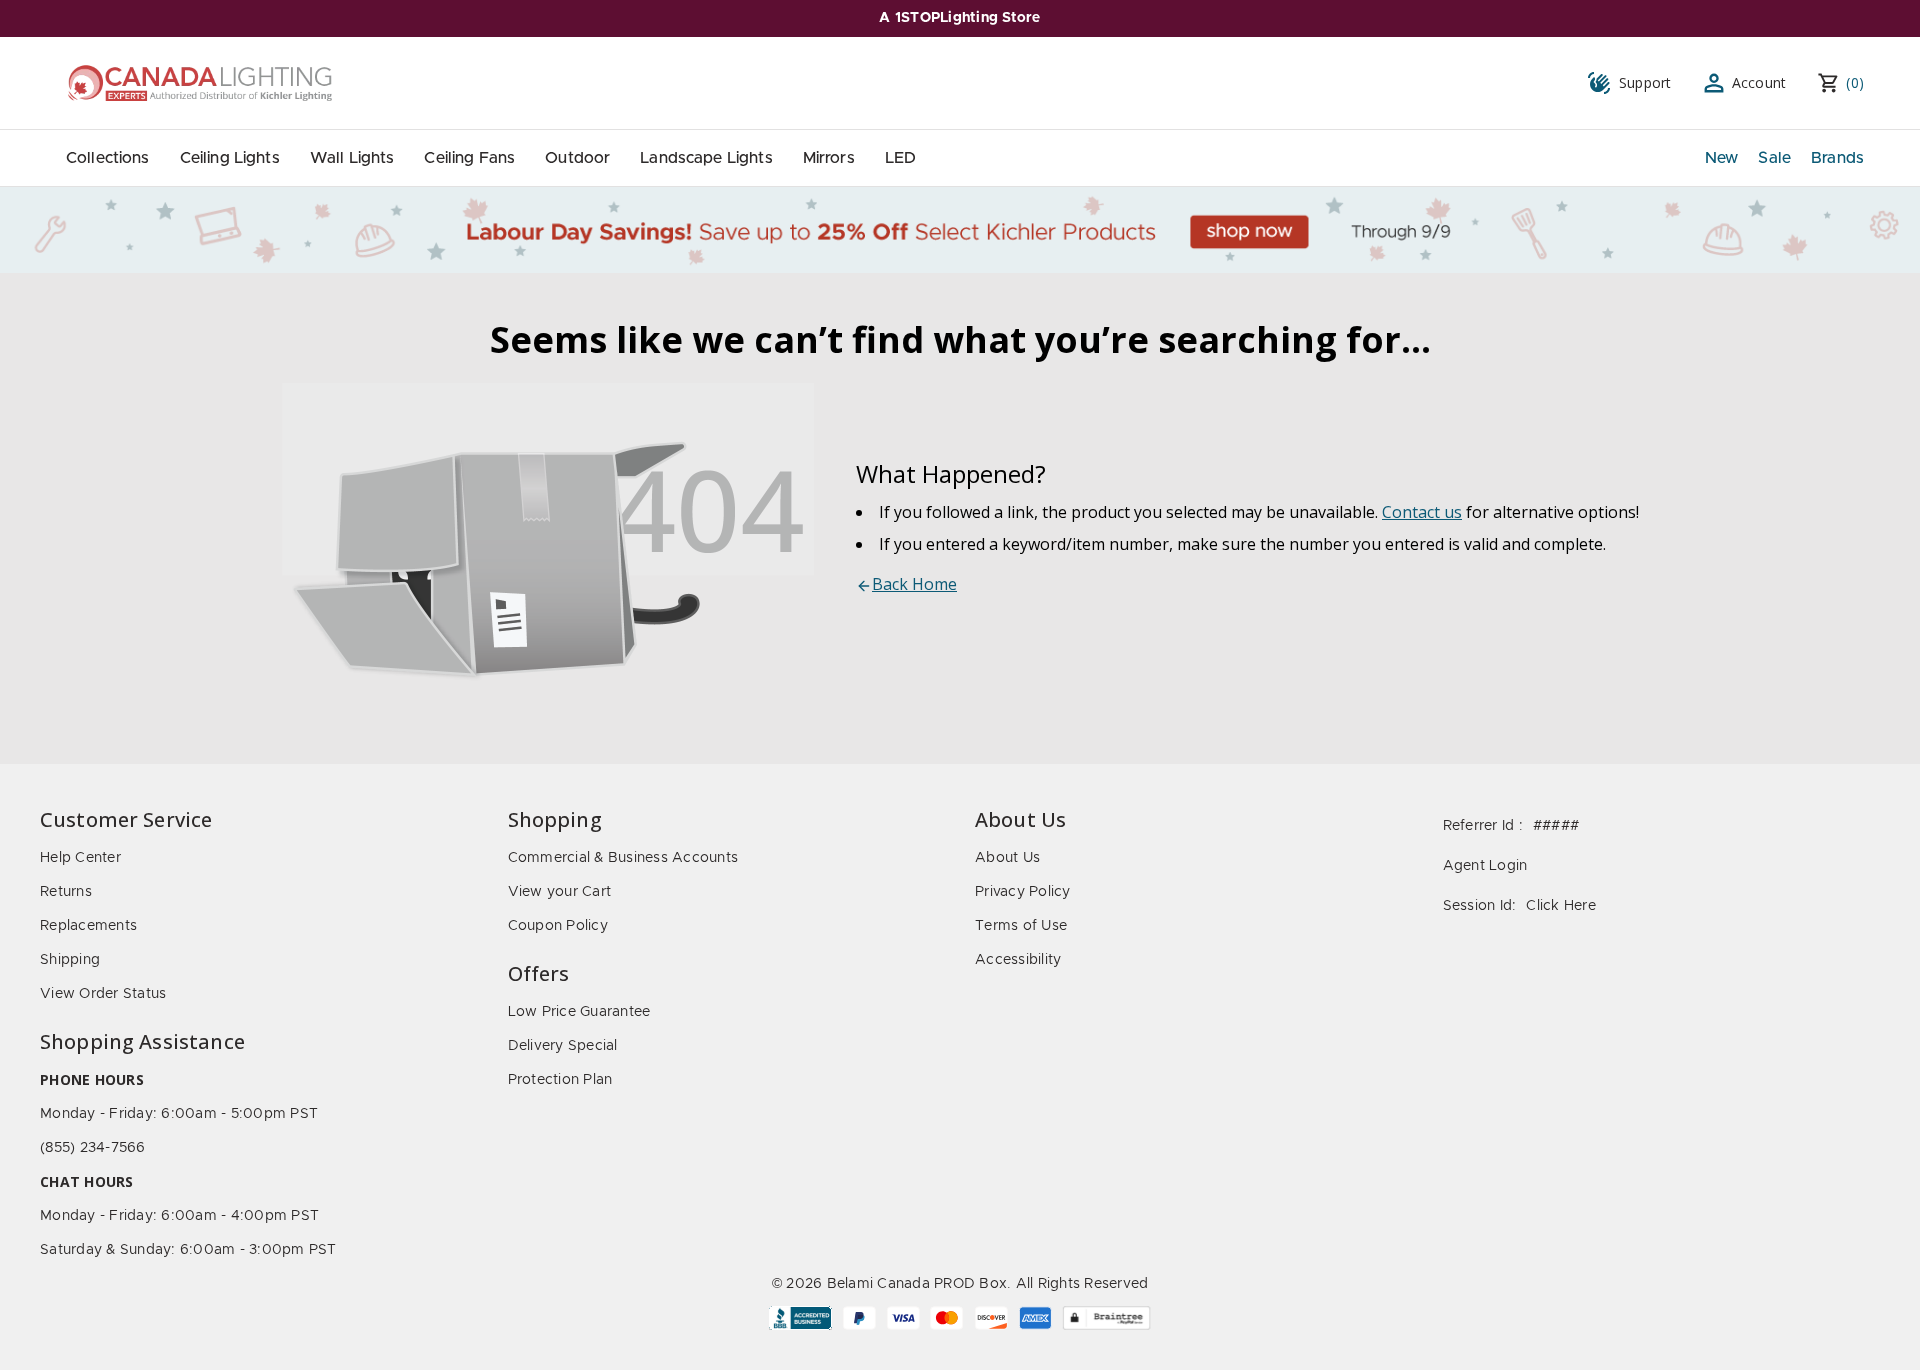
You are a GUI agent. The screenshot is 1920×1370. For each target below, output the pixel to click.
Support (1645, 82)
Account (1759, 82)
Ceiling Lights (230, 158)
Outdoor (577, 158)
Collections (108, 158)
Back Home (914, 584)
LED (900, 158)
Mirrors (829, 158)
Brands (1837, 158)
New (1721, 158)
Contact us (1422, 512)
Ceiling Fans (469, 158)
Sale (1774, 158)
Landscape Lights (706, 158)
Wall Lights (352, 158)
